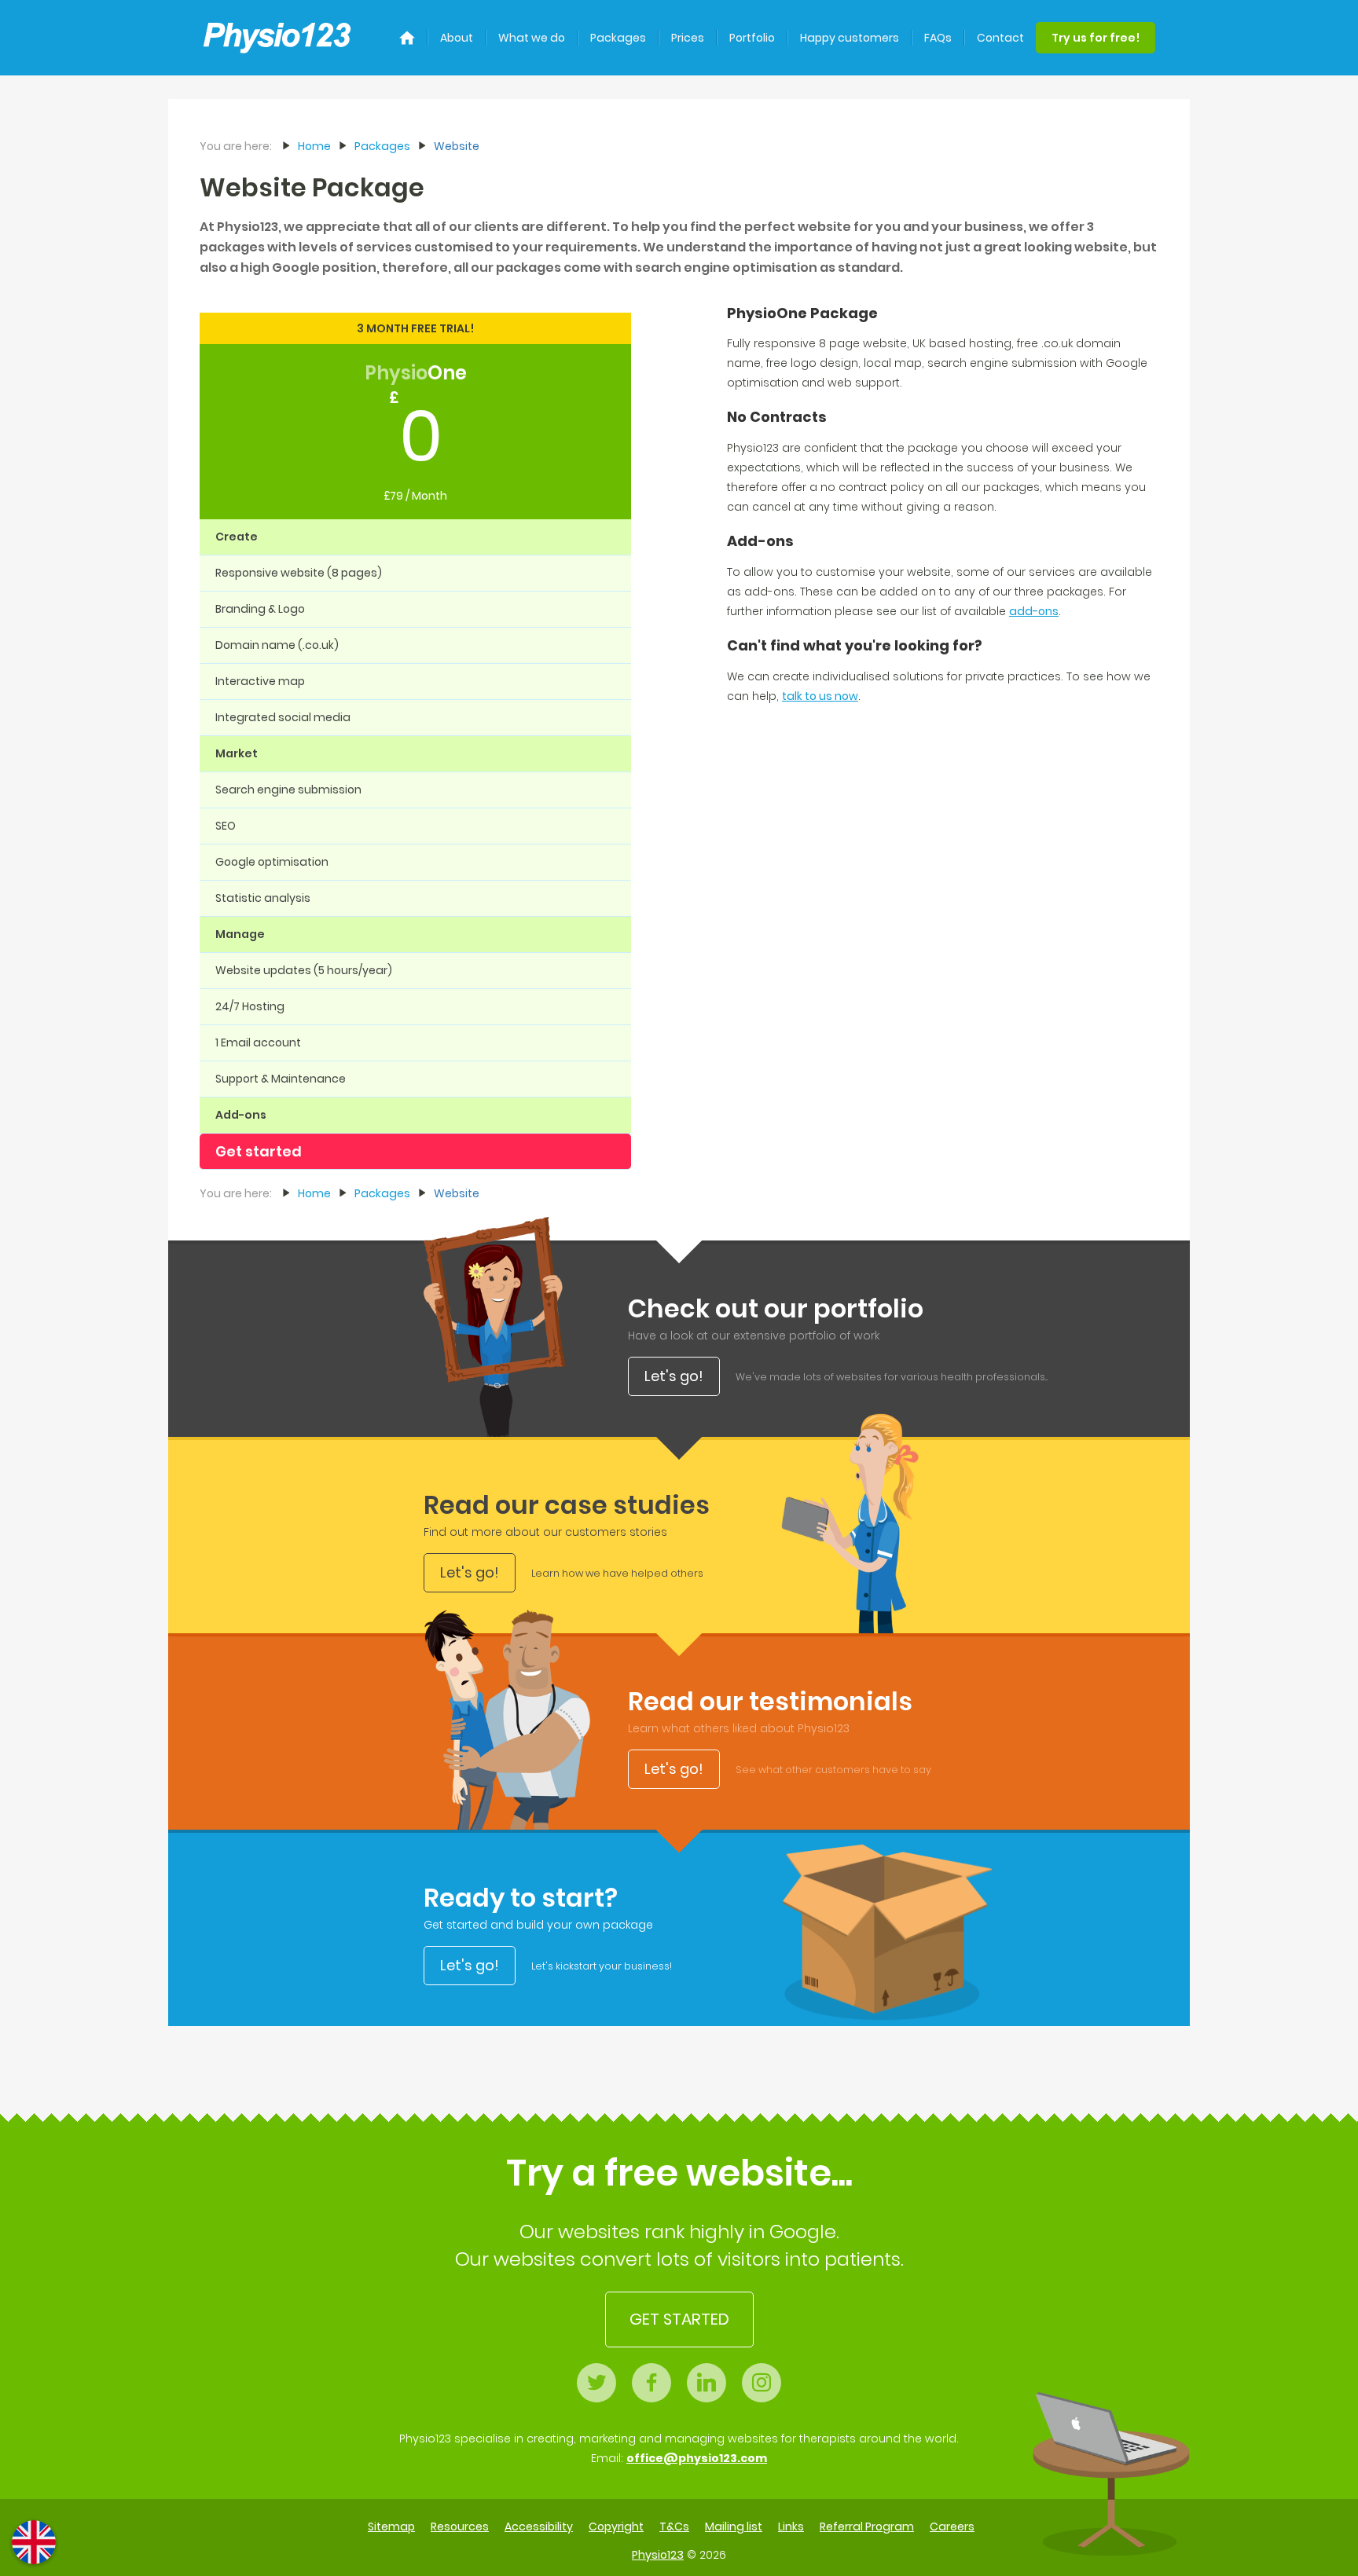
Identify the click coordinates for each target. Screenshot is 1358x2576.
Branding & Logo (260, 609)
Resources (460, 2527)
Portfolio (752, 38)
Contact (1000, 38)
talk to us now (820, 696)
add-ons (1034, 611)
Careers (952, 2527)
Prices (688, 38)
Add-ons (241, 1115)
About (457, 38)
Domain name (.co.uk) (277, 645)
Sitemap (391, 2527)
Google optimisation (272, 862)
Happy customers (850, 38)
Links (791, 2527)
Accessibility (539, 2527)
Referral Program (867, 2527)
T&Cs (674, 2527)
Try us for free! (1096, 38)
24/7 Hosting (250, 1006)
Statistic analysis (263, 898)
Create (237, 537)
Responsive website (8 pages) (299, 573)
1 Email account (258, 1042)
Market (237, 753)
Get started (259, 1151)
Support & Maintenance (281, 1079)
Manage (240, 934)
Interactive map (260, 681)
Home (314, 146)
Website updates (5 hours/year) (304, 970)
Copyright (616, 2527)
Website (457, 146)
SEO (226, 826)
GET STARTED (679, 2319)
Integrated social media (283, 717)
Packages (618, 38)
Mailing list (734, 2527)
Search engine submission (288, 790)
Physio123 (658, 2555)
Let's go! (674, 1376)
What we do (532, 38)
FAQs (938, 38)
